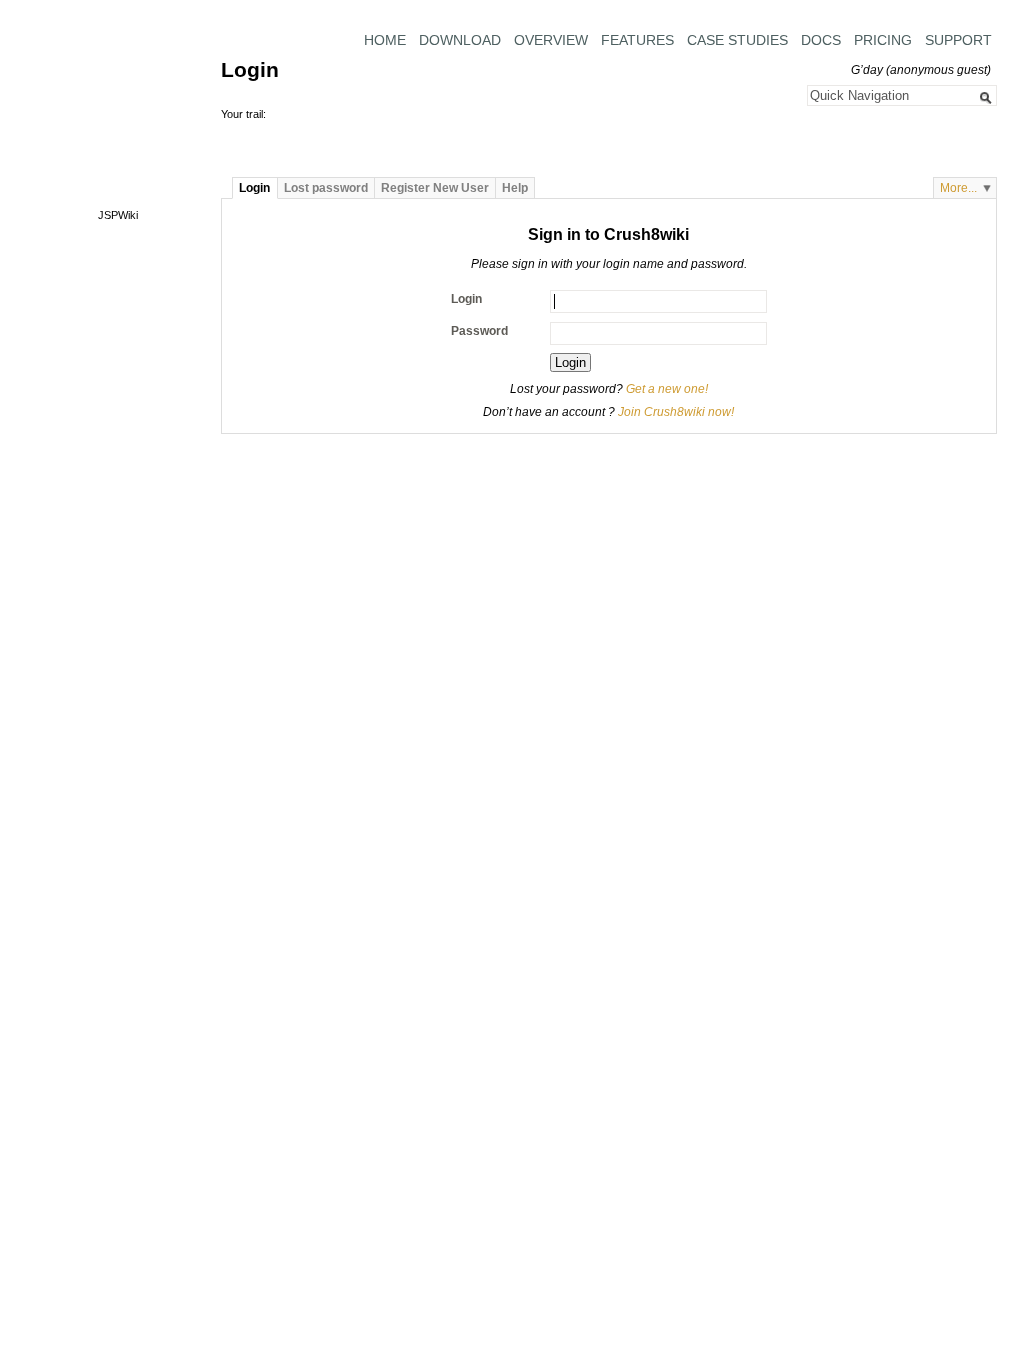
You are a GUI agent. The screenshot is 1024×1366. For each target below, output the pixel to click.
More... (958, 188)
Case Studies (737, 40)
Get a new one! (667, 389)
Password (479, 331)
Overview (551, 40)
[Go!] (986, 98)
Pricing (883, 40)
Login (466, 299)
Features (637, 40)
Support (958, 40)
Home (385, 40)
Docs (821, 40)
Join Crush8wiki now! (676, 412)
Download (460, 40)
